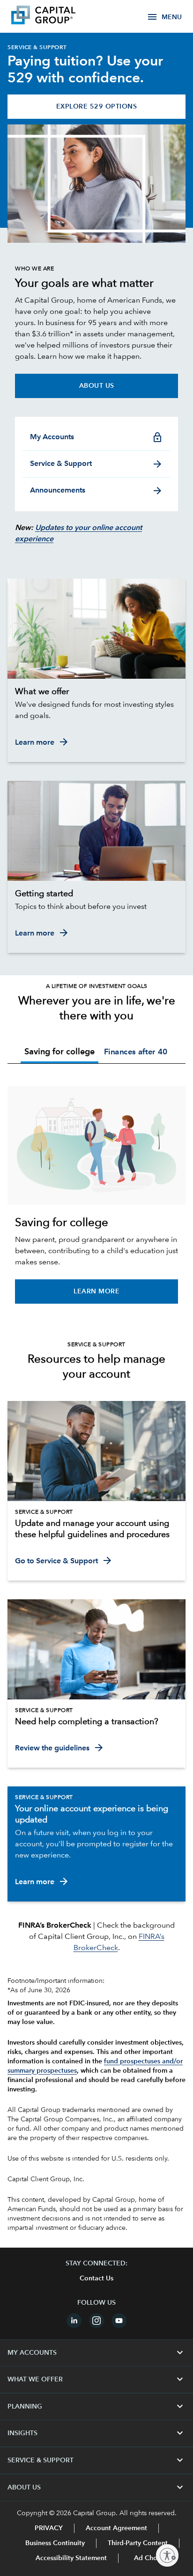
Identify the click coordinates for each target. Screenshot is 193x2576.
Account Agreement (116, 2528)
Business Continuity (55, 2543)
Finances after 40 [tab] (135, 1052)
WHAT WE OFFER (96, 2380)
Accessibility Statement (71, 2558)
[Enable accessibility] (167, 2555)
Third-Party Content (138, 2543)
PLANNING (96, 2407)
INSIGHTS (96, 2433)
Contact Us (96, 2278)
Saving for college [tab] (59, 1052)
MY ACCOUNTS (96, 2353)
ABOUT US (96, 2488)
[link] (96, 692)
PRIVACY (49, 2528)
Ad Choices (151, 2558)
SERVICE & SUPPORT (96, 2460)
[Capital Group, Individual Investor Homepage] (57, 16)
